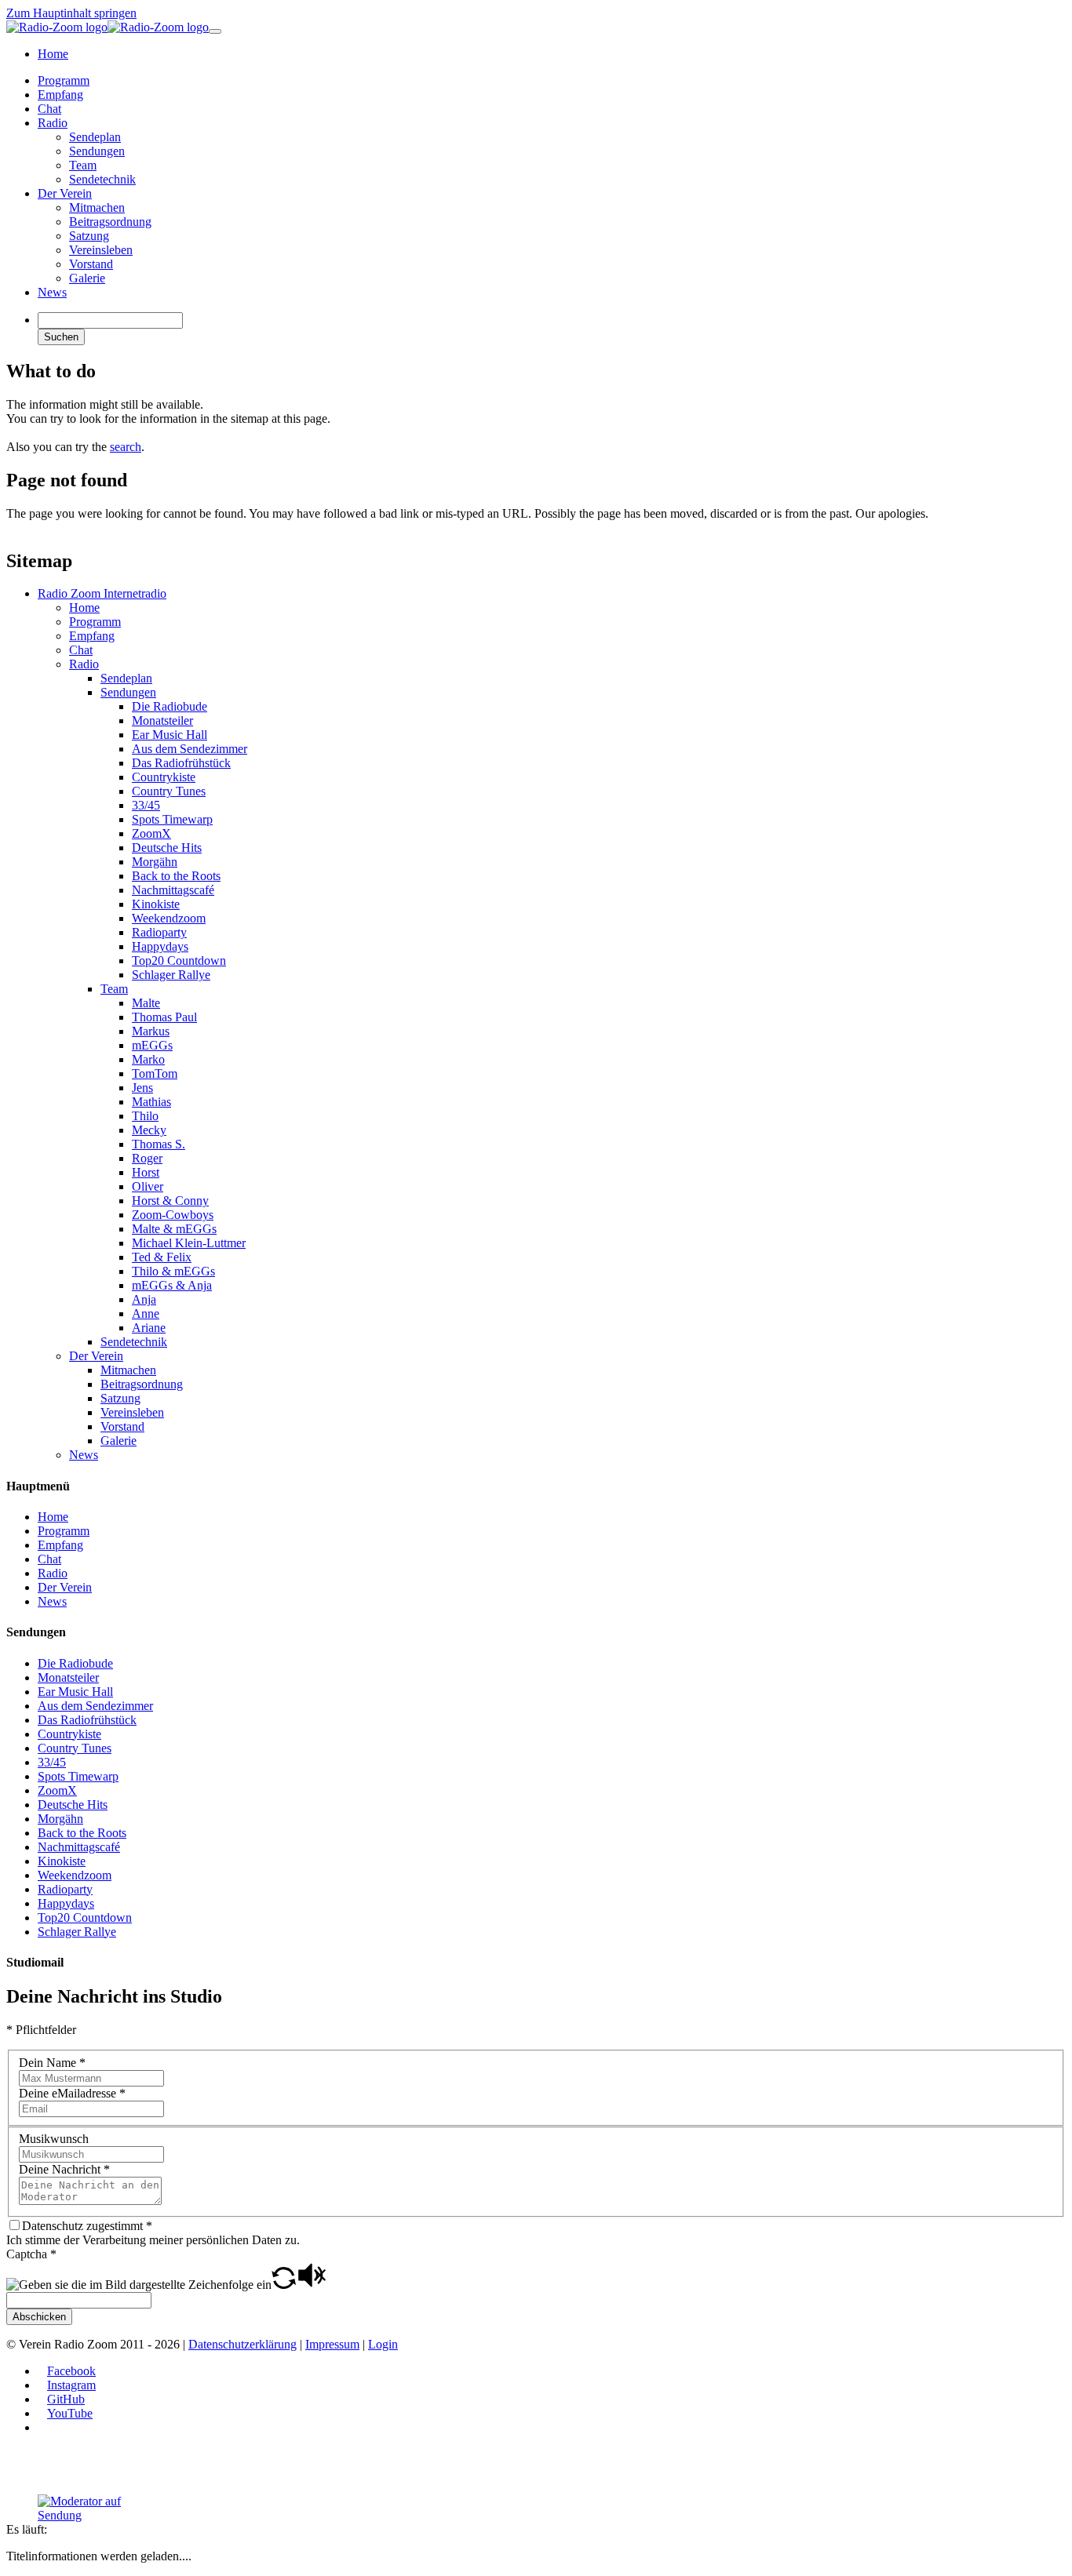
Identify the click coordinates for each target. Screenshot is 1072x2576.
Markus (151, 1031)
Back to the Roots (176, 876)
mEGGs (152, 1045)
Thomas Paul (164, 1017)
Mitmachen (128, 1370)
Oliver (148, 1186)
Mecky (149, 1130)
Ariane (149, 1328)
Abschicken (39, 2317)
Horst (146, 1172)
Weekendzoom (169, 918)
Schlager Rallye (171, 975)
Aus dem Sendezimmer (190, 749)
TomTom (155, 1073)
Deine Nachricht (64, 2169)
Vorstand (122, 1426)
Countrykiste (164, 777)
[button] (284, 2285)
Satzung (120, 1398)
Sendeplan (126, 678)
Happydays (160, 946)
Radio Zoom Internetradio (102, 593)
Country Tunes (169, 791)
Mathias (151, 1102)
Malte (146, 1003)
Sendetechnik (134, 1342)
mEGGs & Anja (172, 1285)
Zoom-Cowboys (173, 1215)
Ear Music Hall (170, 735)
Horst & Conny (170, 1201)
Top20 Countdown (179, 961)
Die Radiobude (170, 706)
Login (383, 2344)
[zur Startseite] (108, 27)
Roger (147, 1158)
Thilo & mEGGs (173, 1271)
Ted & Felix (162, 1257)
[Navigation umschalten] (215, 31)
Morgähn (155, 862)
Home (84, 608)
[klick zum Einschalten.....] (97, 2509)
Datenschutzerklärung (242, 2344)
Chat (81, 650)
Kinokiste (156, 904)
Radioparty (159, 932)
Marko (148, 1059)
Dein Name (52, 2063)
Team (114, 989)
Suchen (61, 337)
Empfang (92, 636)
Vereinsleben (132, 1412)
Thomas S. (159, 1144)
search (126, 447)
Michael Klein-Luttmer (189, 1243)
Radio (84, 664)
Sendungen (128, 692)
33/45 (146, 805)
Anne (146, 1313)
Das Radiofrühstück (181, 763)
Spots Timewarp (172, 819)
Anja (144, 1299)
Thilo (145, 1116)
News (84, 1455)
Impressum (332, 2344)
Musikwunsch (54, 2139)
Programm (95, 622)
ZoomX (151, 833)
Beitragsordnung (142, 1384)
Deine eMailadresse (72, 2093)
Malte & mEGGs (174, 1229)
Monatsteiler (162, 720)
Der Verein (96, 1356)
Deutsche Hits (167, 848)
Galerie (119, 1441)
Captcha (31, 2254)
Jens (142, 1088)
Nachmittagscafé (173, 890)
